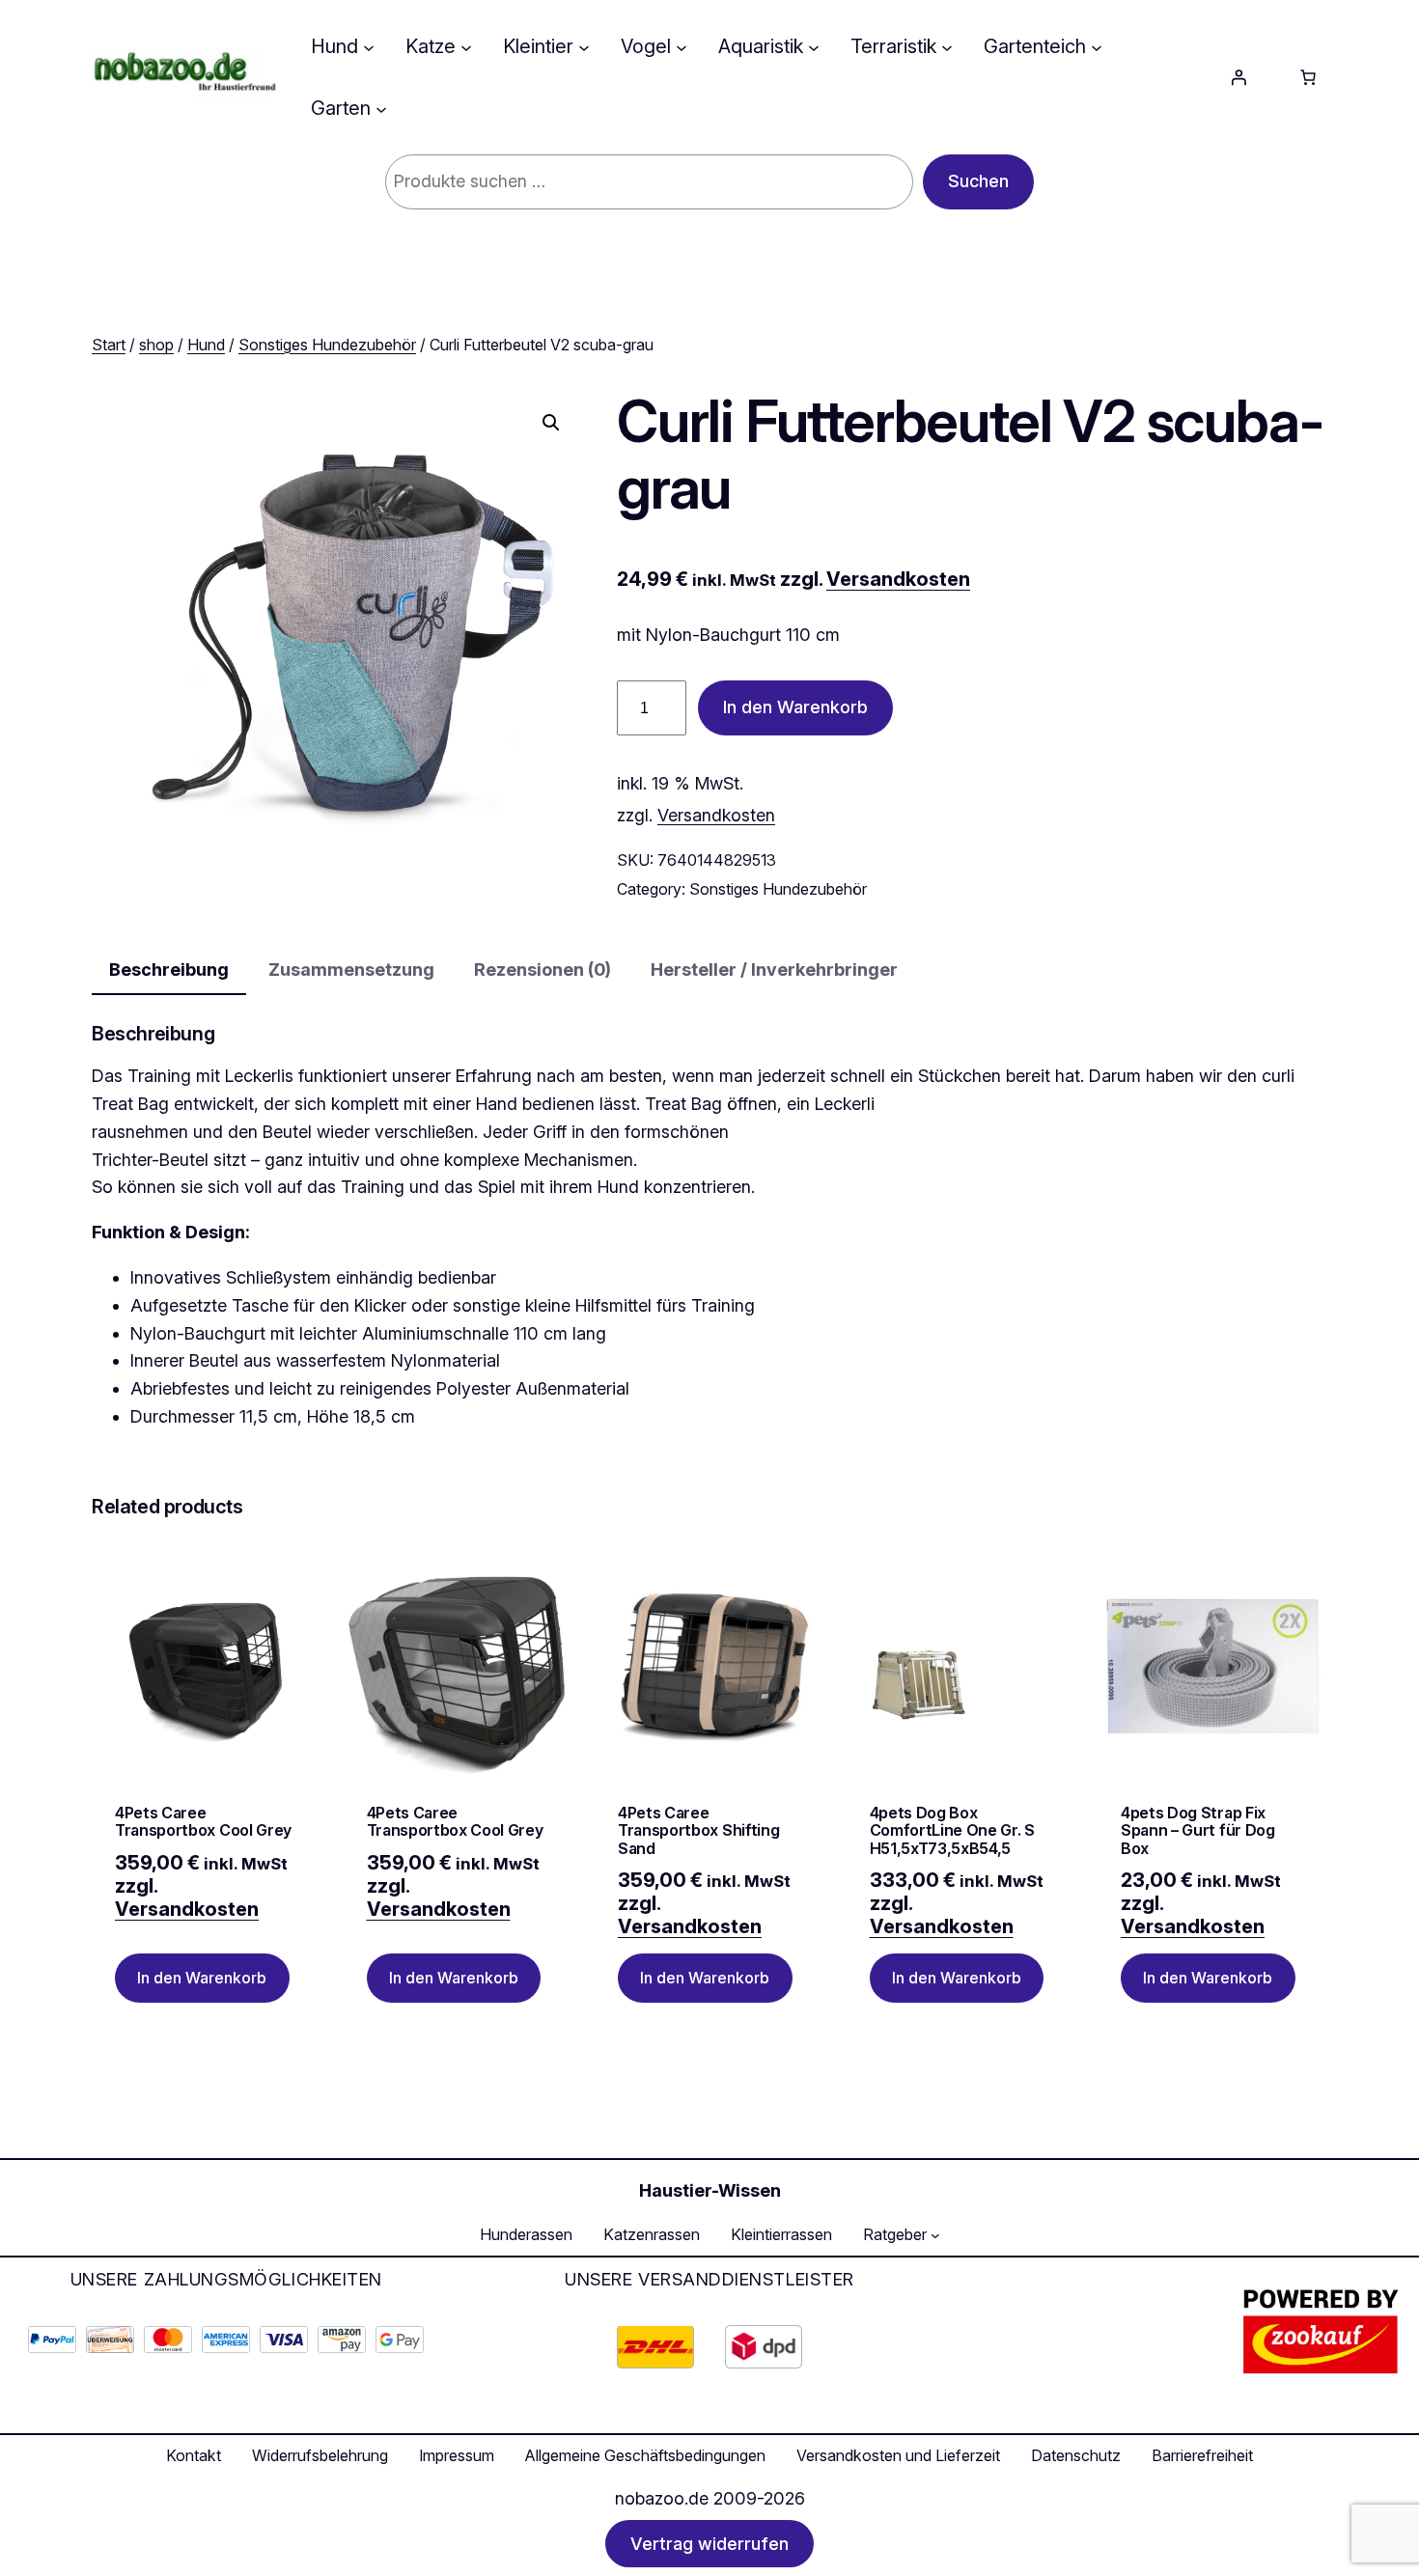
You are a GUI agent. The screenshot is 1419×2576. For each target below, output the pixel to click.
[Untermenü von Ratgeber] (935, 2235)
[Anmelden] (1238, 77)
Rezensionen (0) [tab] (543, 969)
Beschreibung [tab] (169, 969)
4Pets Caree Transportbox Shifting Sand (698, 1830)
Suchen (978, 181)
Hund (206, 345)
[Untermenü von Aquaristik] (814, 46)
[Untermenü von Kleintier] (584, 46)
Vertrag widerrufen (709, 2544)
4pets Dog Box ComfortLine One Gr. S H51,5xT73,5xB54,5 (952, 1830)
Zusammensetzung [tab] (351, 969)
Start (109, 345)
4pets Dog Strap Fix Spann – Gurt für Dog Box (1198, 1830)
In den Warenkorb (795, 707)
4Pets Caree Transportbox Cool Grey (203, 1822)
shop (156, 345)
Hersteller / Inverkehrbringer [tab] (774, 969)
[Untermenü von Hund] (369, 46)
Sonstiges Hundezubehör (327, 345)
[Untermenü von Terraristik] (947, 46)
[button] (551, 423)
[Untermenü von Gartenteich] (1097, 46)
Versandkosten (898, 579)
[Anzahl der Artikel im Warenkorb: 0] (1308, 77)
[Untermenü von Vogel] (682, 46)
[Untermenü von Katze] (466, 46)
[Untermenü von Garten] (381, 108)
